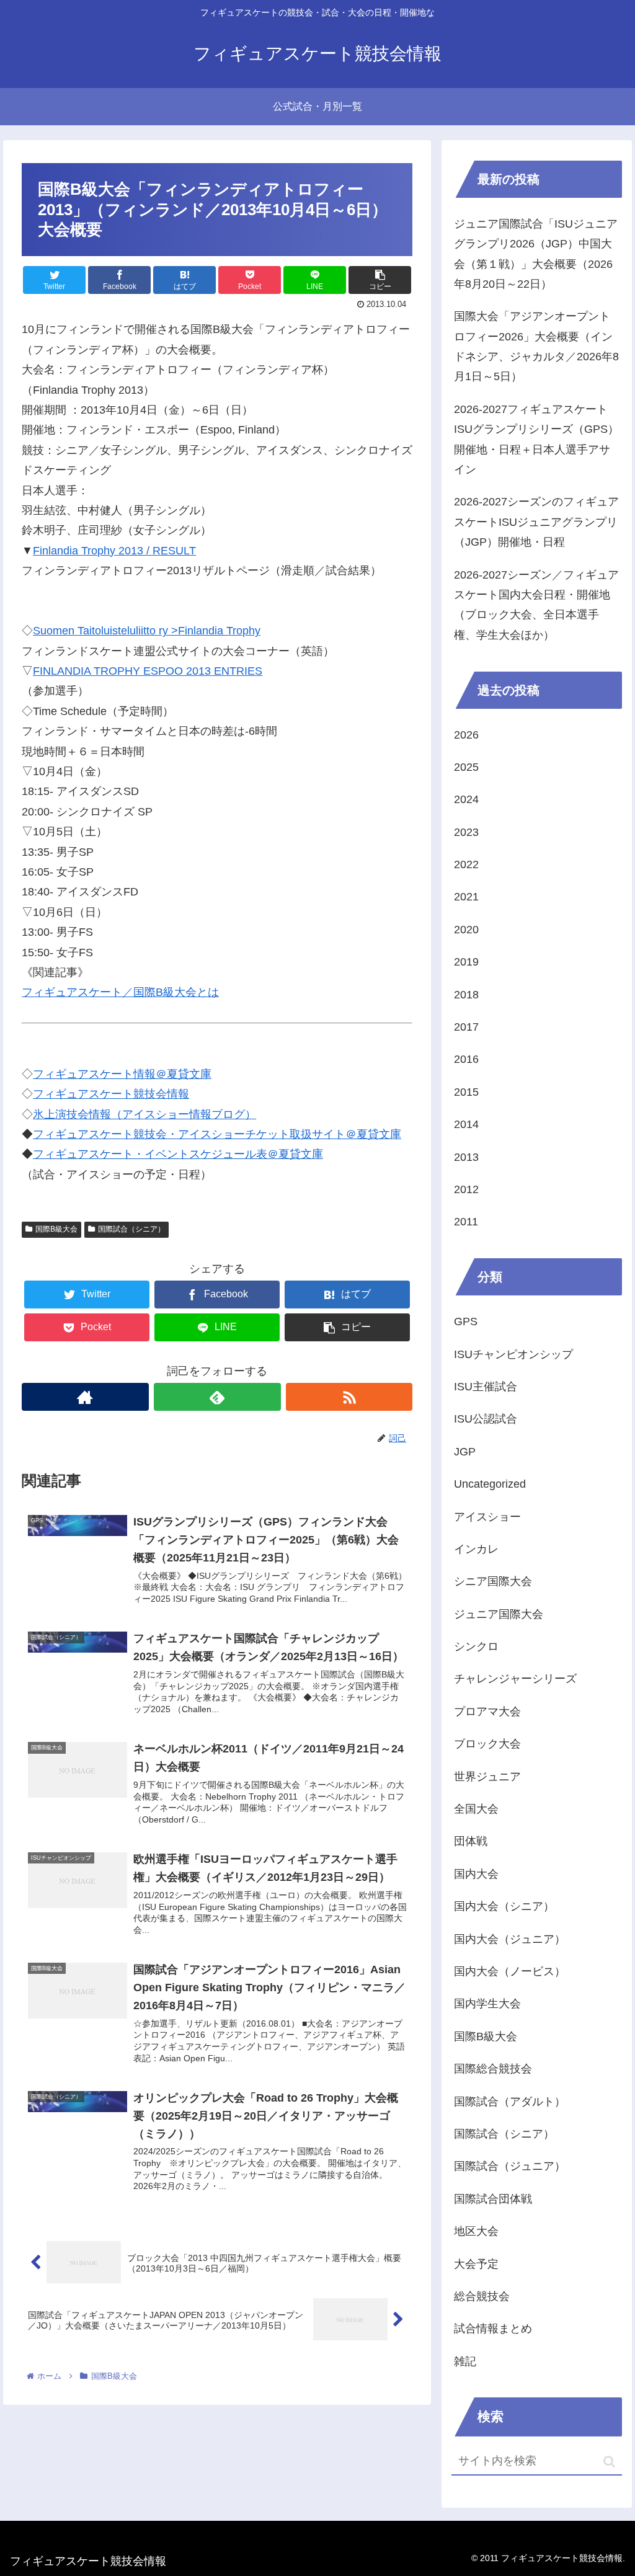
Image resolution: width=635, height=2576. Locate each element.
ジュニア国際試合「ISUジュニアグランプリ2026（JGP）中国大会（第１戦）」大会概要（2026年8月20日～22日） (536, 254)
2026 (466, 735)
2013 (466, 1157)
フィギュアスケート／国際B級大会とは (120, 992)
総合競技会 (482, 2296)
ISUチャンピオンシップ (513, 1354)
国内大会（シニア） (504, 1906)
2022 (466, 864)
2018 (466, 995)
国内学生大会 (487, 2004)
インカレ (476, 1549)
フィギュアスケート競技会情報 (111, 1094)
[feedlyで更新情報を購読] (217, 1397)
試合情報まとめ (493, 2329)
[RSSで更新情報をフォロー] (349, 1397)
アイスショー (487, 1517)
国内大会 (476, 1874)
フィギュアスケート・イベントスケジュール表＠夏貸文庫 (178, 1154)
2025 (466, 767)
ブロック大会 (487, 1744)
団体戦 (471, 1841)
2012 (466, 1189)
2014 (466, 1124)
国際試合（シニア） (131, 1229)
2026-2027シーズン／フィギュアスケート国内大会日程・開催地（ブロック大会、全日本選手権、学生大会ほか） (536, 605)
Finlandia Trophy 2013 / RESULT (114, 551)
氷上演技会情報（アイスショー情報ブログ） (144, 1114)
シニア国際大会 (493, 1581)
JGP (465, 1452)
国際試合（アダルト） (510, 2102)
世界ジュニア (487, 1777)
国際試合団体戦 (493, 2199)
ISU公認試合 (486, 1419)
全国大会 (476, 1809)
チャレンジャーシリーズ (515, 1679)
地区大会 (476, 2231)
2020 (466, 930)
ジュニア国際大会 (499, 1614)
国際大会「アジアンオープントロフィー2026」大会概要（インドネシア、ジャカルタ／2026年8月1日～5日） (536, 346)
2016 (466, 1059)
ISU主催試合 (486, 1387)
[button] (609, 2462)
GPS (466, 1321)
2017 (466, 1027)
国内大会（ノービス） (510, 1971)
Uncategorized (490, 1484)
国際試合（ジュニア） (510, 2166)
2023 (466, 832)
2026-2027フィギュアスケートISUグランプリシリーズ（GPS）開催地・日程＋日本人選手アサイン (536, 439)
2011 (466, 1222)
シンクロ (476, 1646)
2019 (466, 962)
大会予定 (476, 2264)
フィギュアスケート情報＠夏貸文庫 (122, 1074)
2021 (466, 897)
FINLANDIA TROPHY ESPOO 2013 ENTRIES (148, 671)
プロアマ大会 (487, 1712)
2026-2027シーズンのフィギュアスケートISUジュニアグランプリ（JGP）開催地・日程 (536, 522)
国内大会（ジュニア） (510, 1939)
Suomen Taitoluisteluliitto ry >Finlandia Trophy (147, 631)
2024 (466, 799)
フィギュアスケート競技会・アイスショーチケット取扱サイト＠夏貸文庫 (217, 1134)
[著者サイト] (85, 1397)
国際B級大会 (56, 1229)
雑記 (465, 2361)
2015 (466, 1092)
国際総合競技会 (493, 2069)
